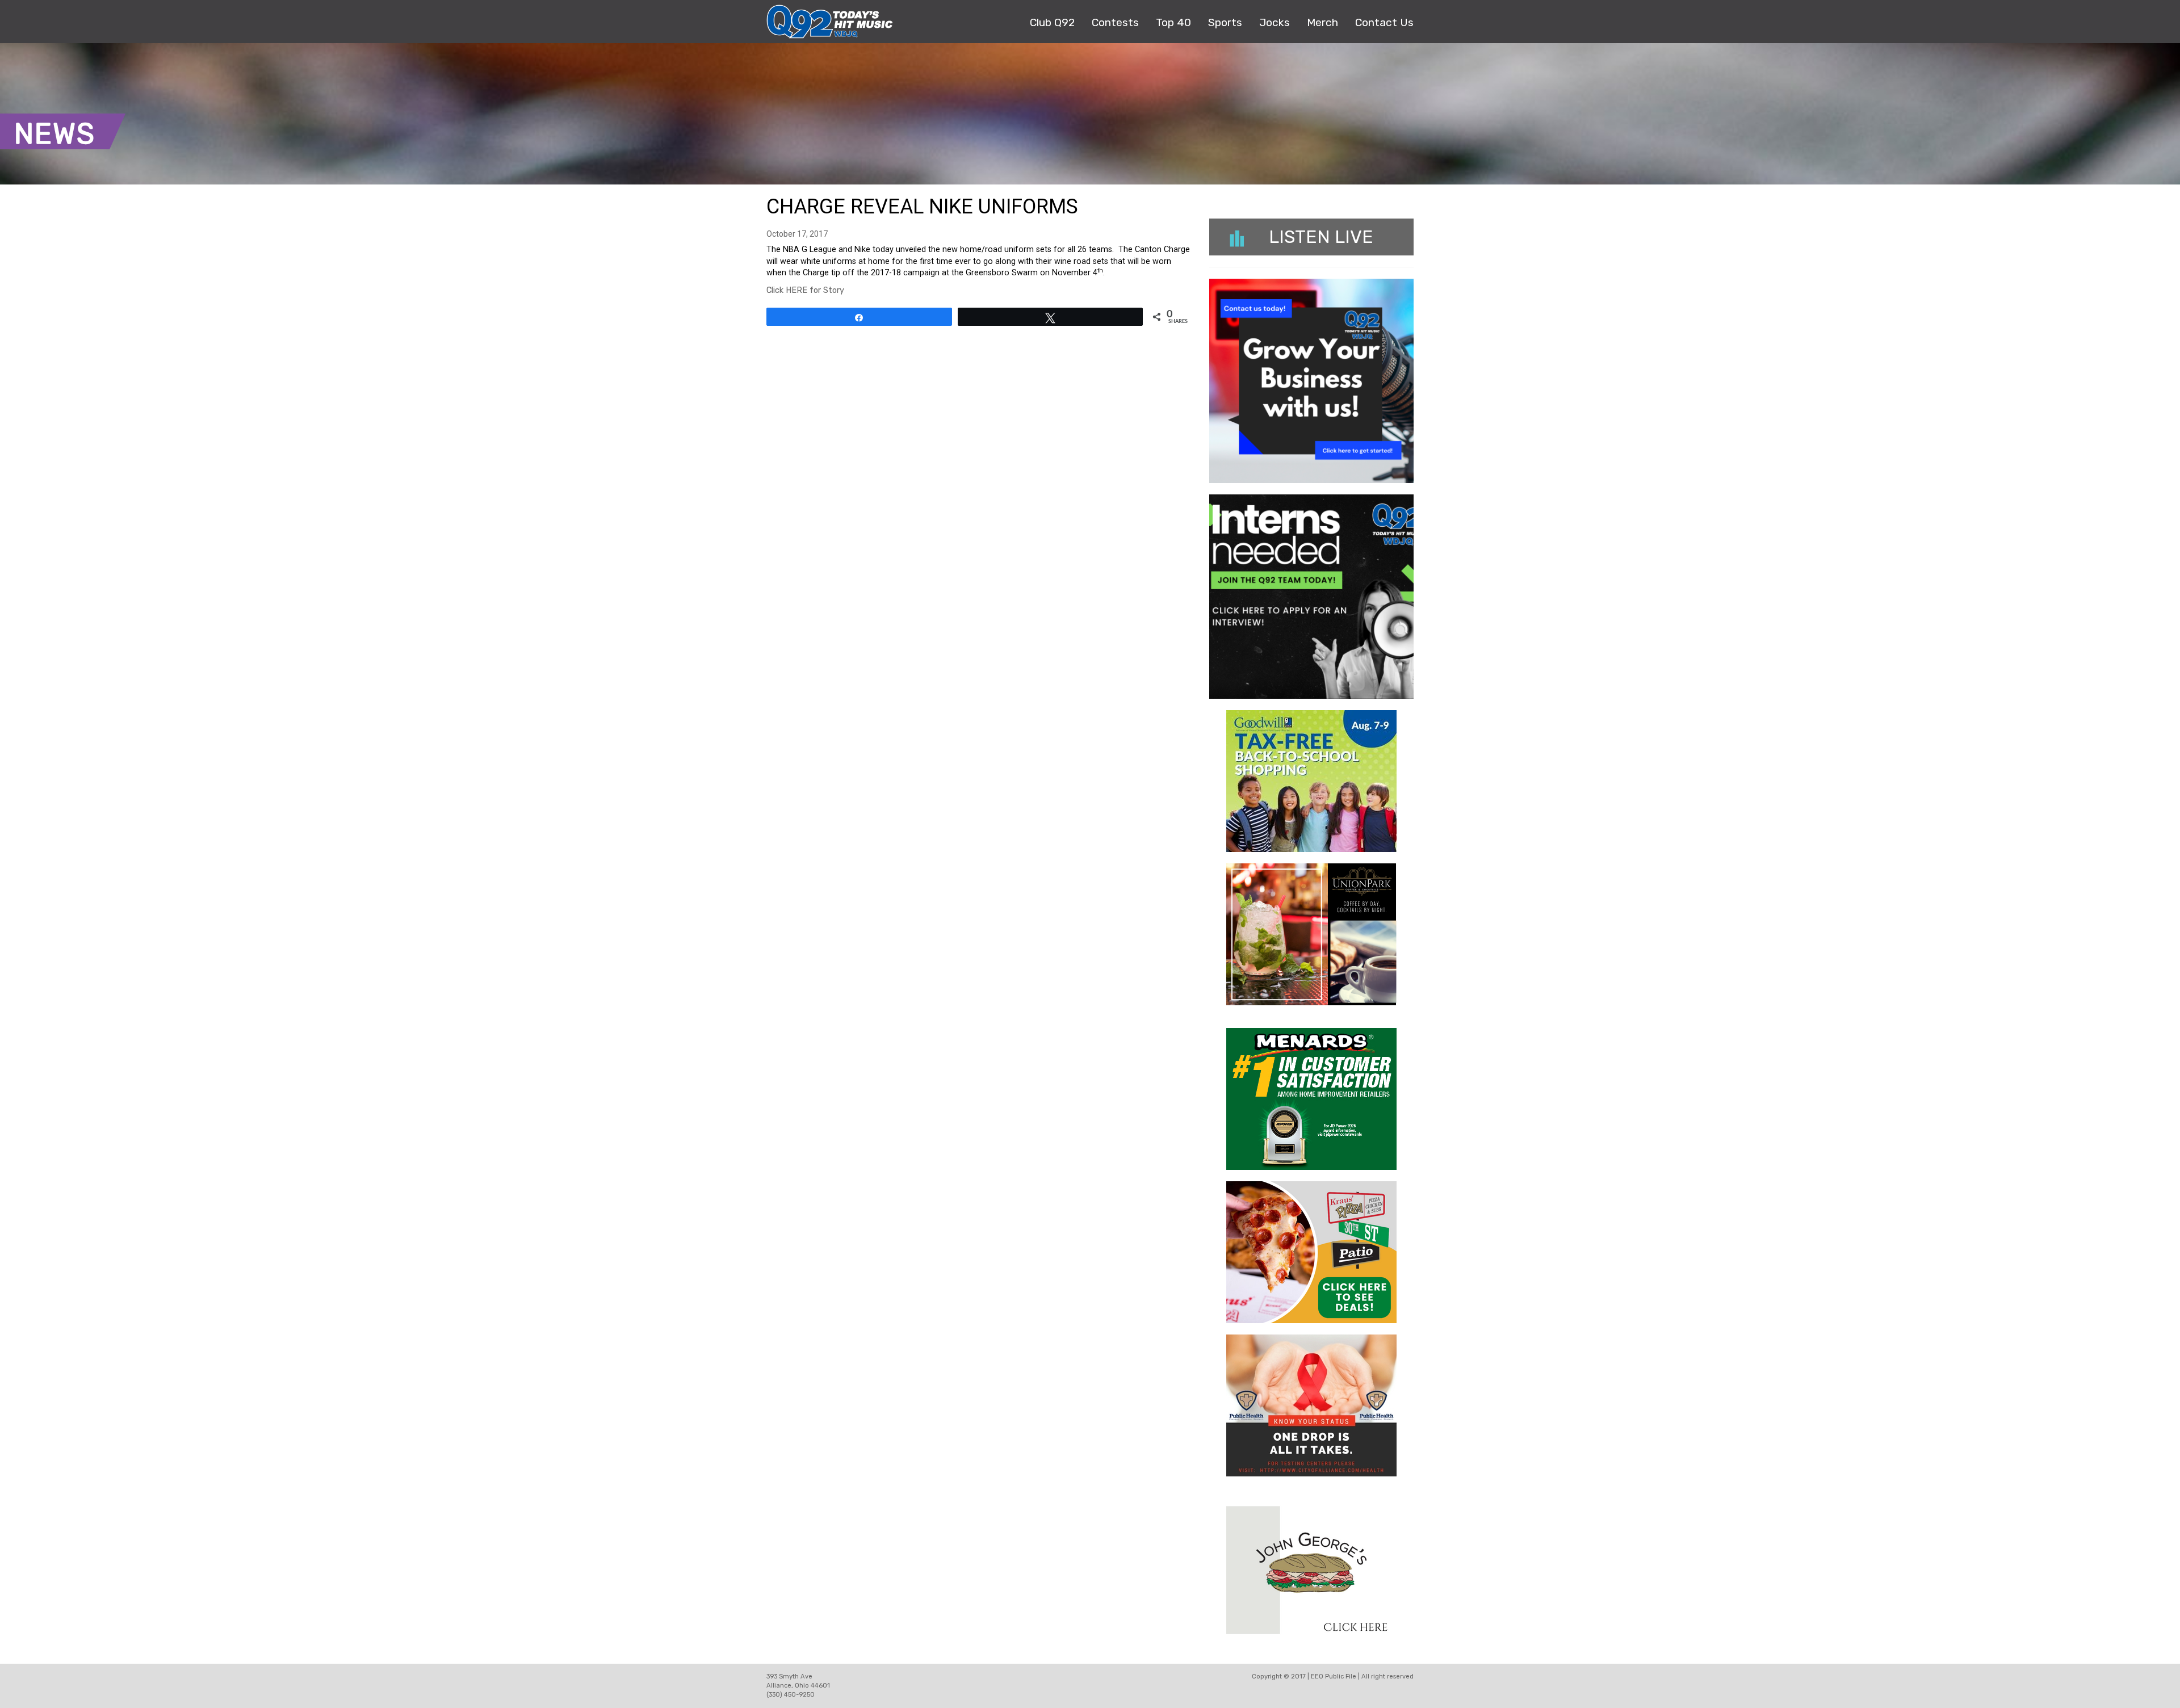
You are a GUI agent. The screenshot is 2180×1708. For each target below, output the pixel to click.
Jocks (1275, 22)
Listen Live (1321, 237)
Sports (1225, 22)
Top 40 (1173, 22)
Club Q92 (1052, 22)
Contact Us (1384, 22)
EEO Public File (1334, 1676)
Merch (1322, 22)
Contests (1115, 22)
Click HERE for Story (805, 290)
